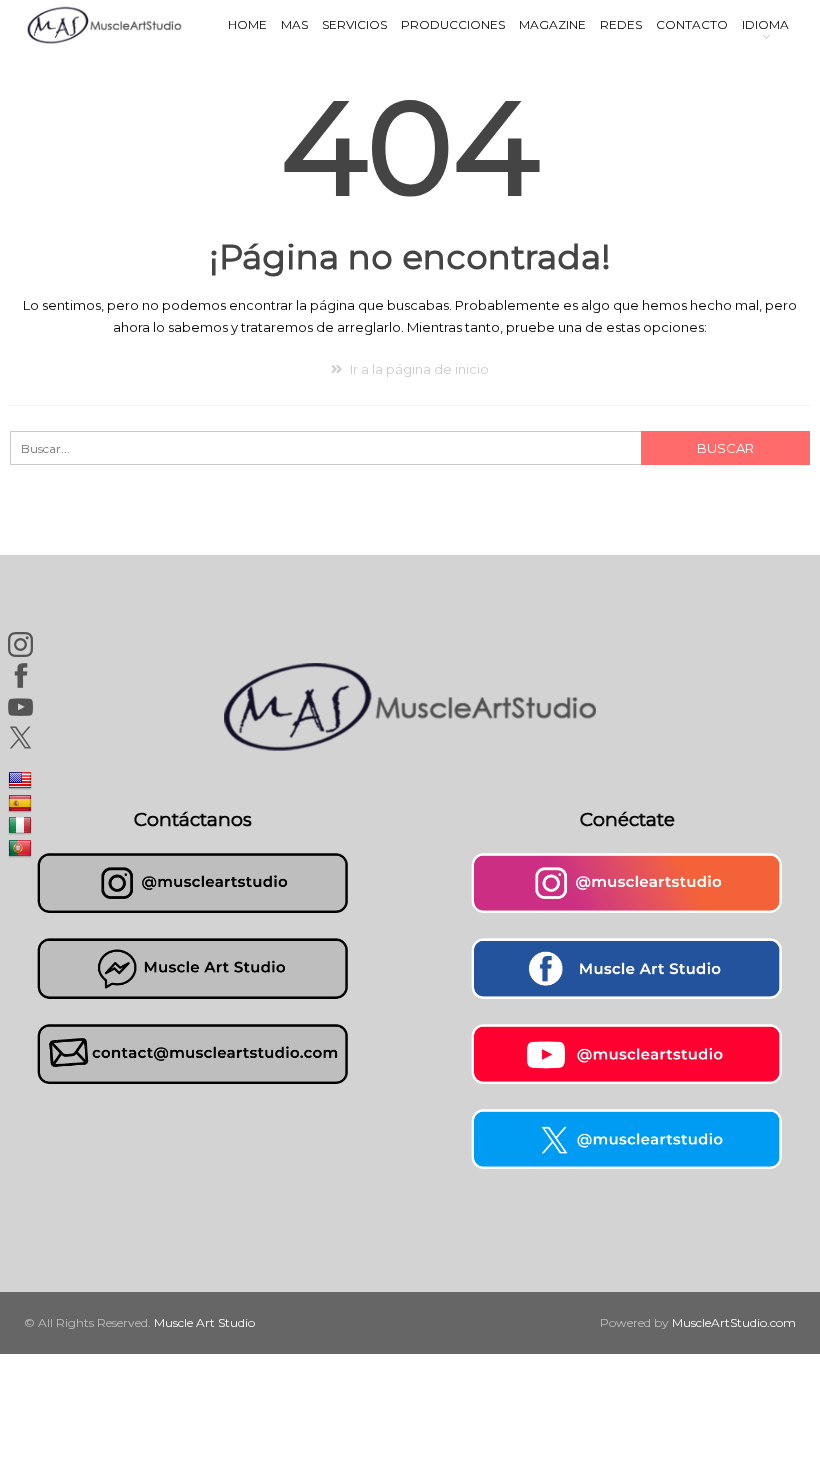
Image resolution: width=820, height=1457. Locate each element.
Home (247, 24)
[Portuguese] (22, 847)
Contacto (692, 24)
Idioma (765, 24)
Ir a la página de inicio (418, 369)
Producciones (453, 24)
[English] (22, 780)
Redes (621, 24)
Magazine (552, 24)
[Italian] (22, 825)
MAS (294, 24)
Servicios (354, 24)
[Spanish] (22, 802)
